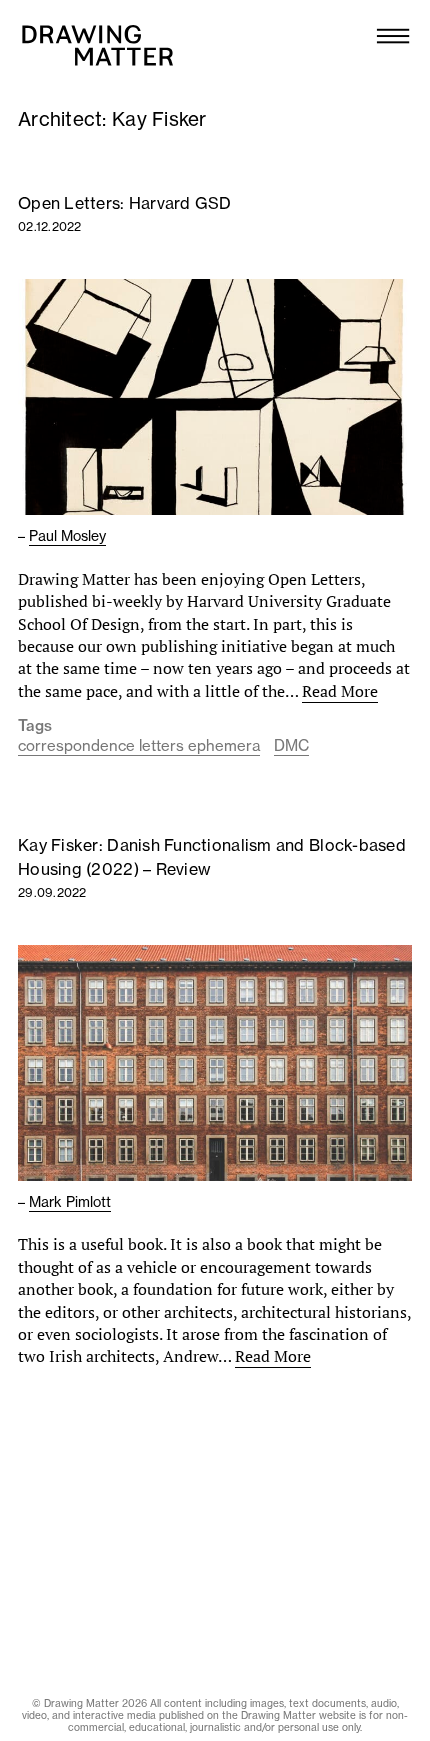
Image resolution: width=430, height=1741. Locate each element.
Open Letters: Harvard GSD (125, 203)
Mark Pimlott (70, 1202)
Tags (35, 726)
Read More (340, 691)
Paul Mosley (67, 536)
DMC (291, 745)
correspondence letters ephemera (139, 745)
